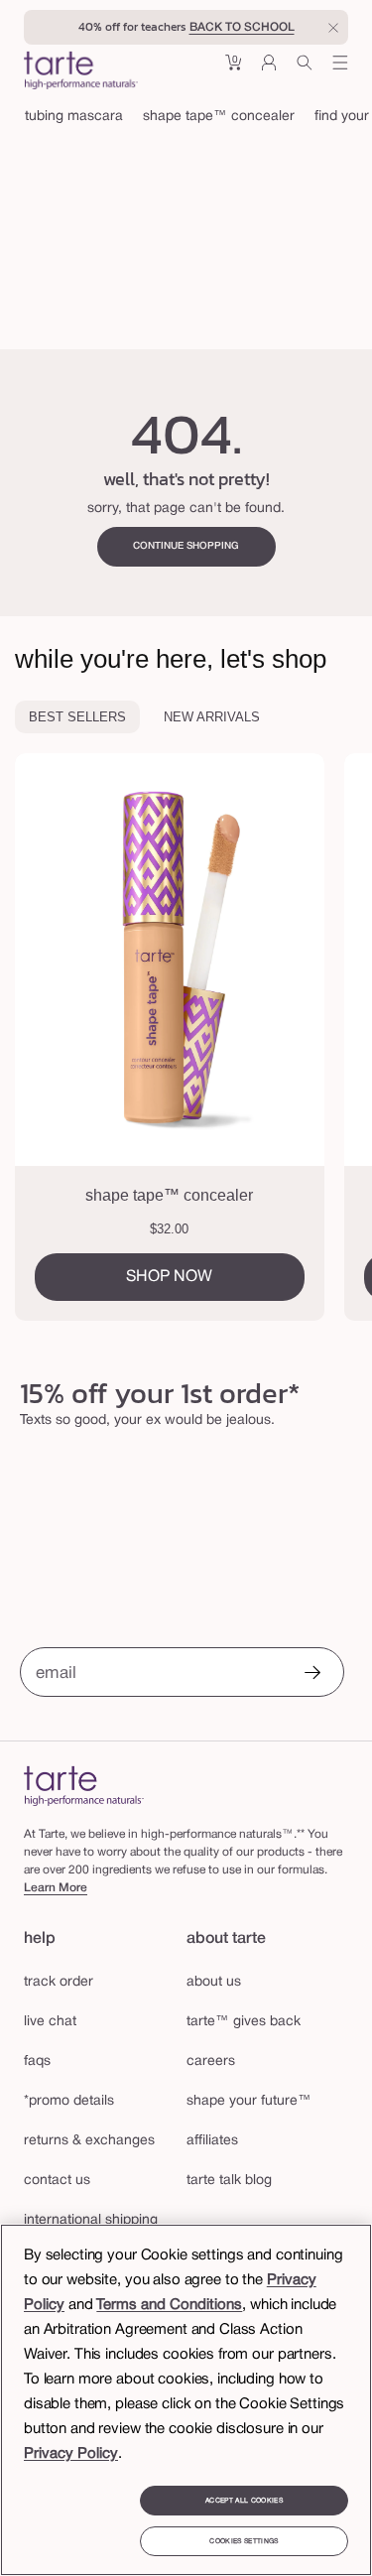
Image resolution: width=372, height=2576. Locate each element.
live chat (50, 2022)
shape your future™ (249, 2101)
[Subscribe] (312, 1674)
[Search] (305, 70)
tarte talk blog (229, 2181)
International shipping (91, 2220)
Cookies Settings (244, 2541)
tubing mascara (74, 117)
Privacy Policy (71, 2454)
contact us (57, 2181)
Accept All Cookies (244, 2501)
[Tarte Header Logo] (81, 72)
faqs (37, 2061)
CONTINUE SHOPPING (186, 546)
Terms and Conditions (169, 2305)
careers (211, 2061)
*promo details (69, 2101)
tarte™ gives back (244, 2022)
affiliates (212, 2141)
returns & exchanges (89, 2141)
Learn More (56, 1888)
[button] (233, 70)
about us (214, 1982)
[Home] (84, 1786)
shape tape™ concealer (219, 117)
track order (59, 1982)
